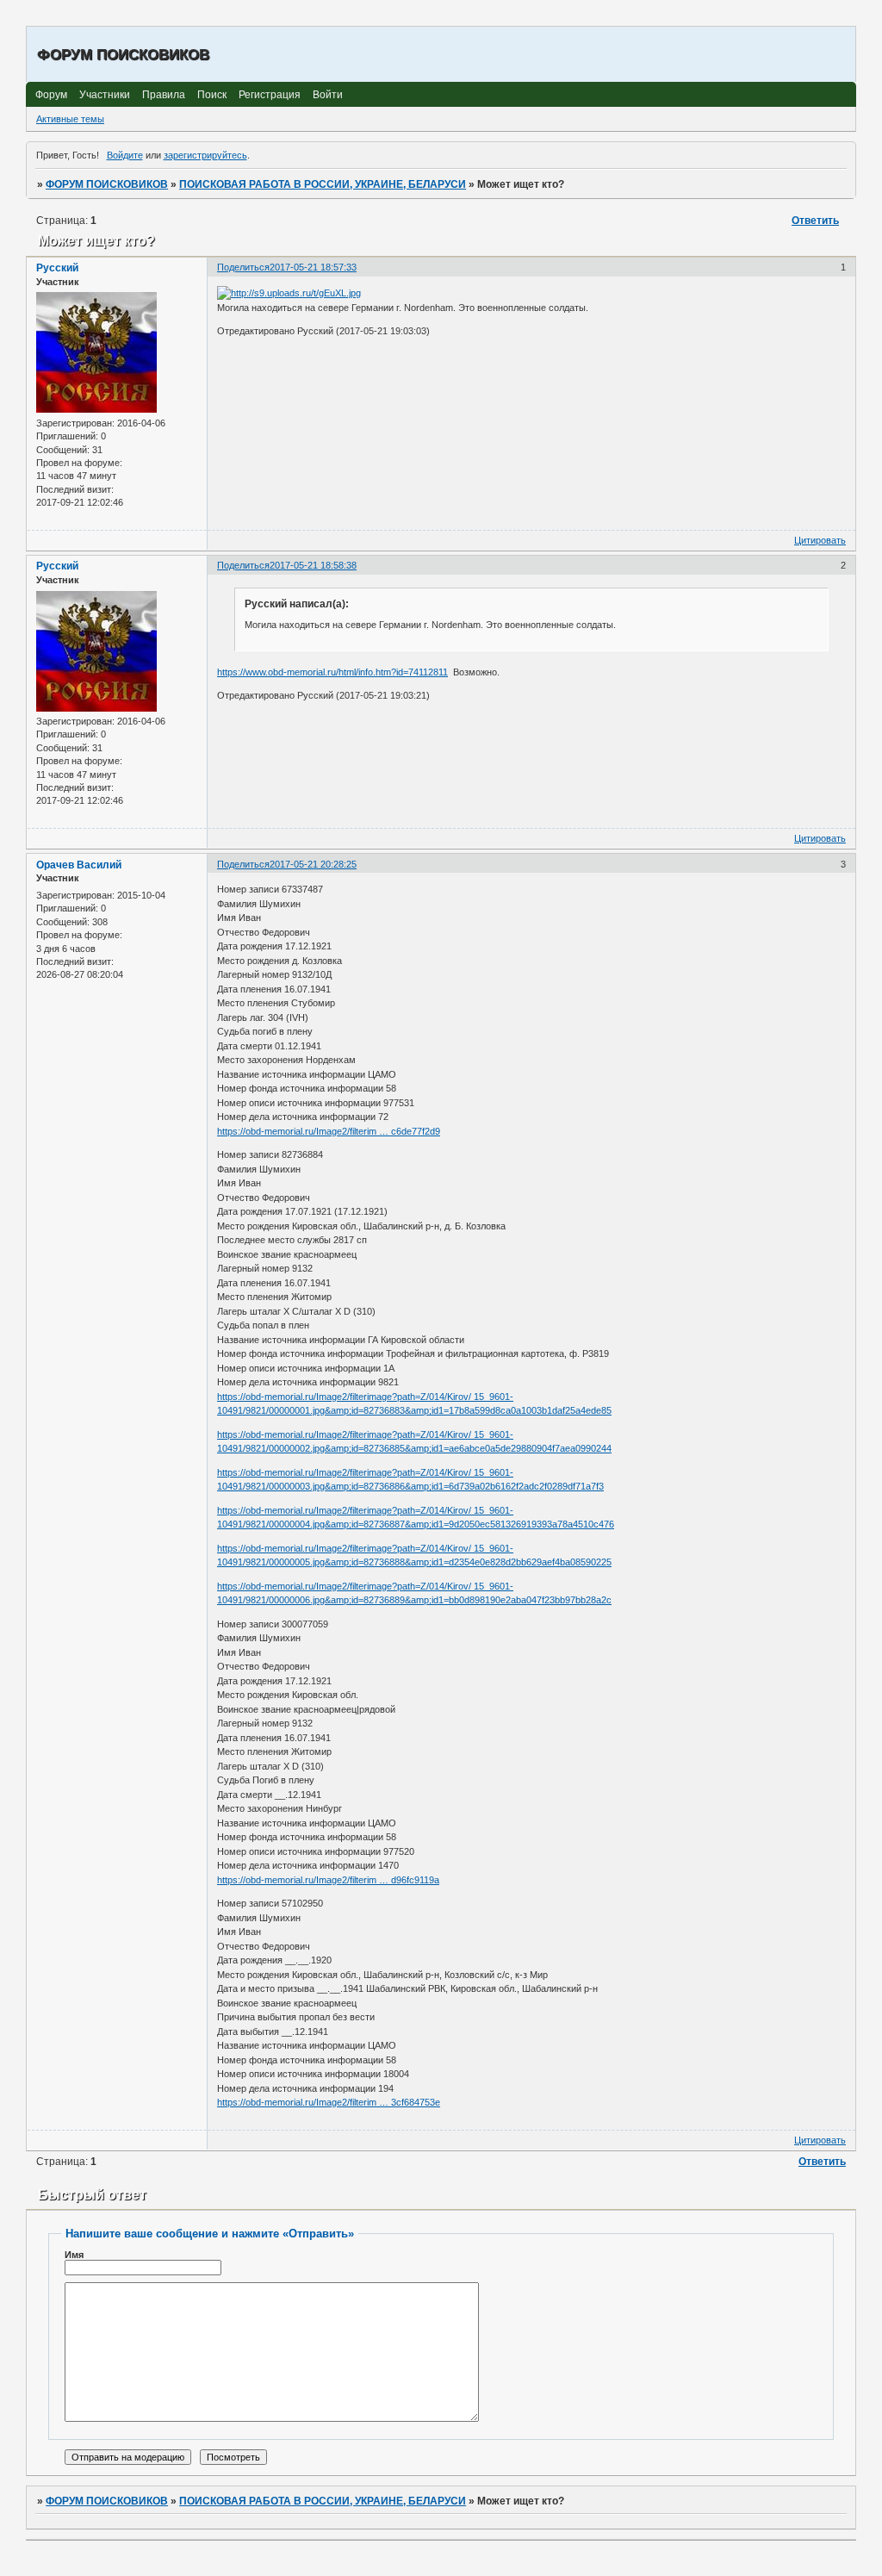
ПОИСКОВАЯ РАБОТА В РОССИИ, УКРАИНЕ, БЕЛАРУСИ (323, 184)
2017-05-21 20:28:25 (313, 864)
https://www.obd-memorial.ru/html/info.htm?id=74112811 (332, 672)
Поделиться (243, 267)
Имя (74, 2255)
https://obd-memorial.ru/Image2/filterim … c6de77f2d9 (329, 1131)
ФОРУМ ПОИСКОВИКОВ (107, 184)
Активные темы (70, 119)
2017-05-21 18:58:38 (313, 565)
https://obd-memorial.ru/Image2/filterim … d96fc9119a (328, 1880)
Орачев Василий (79, 865)
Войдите (125, 155)
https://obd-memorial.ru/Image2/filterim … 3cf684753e (329, 2102)
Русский (57, 268)
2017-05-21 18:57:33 (313, 267)
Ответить (815, 221)
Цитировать (820, 540)
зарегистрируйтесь (205, 155)
